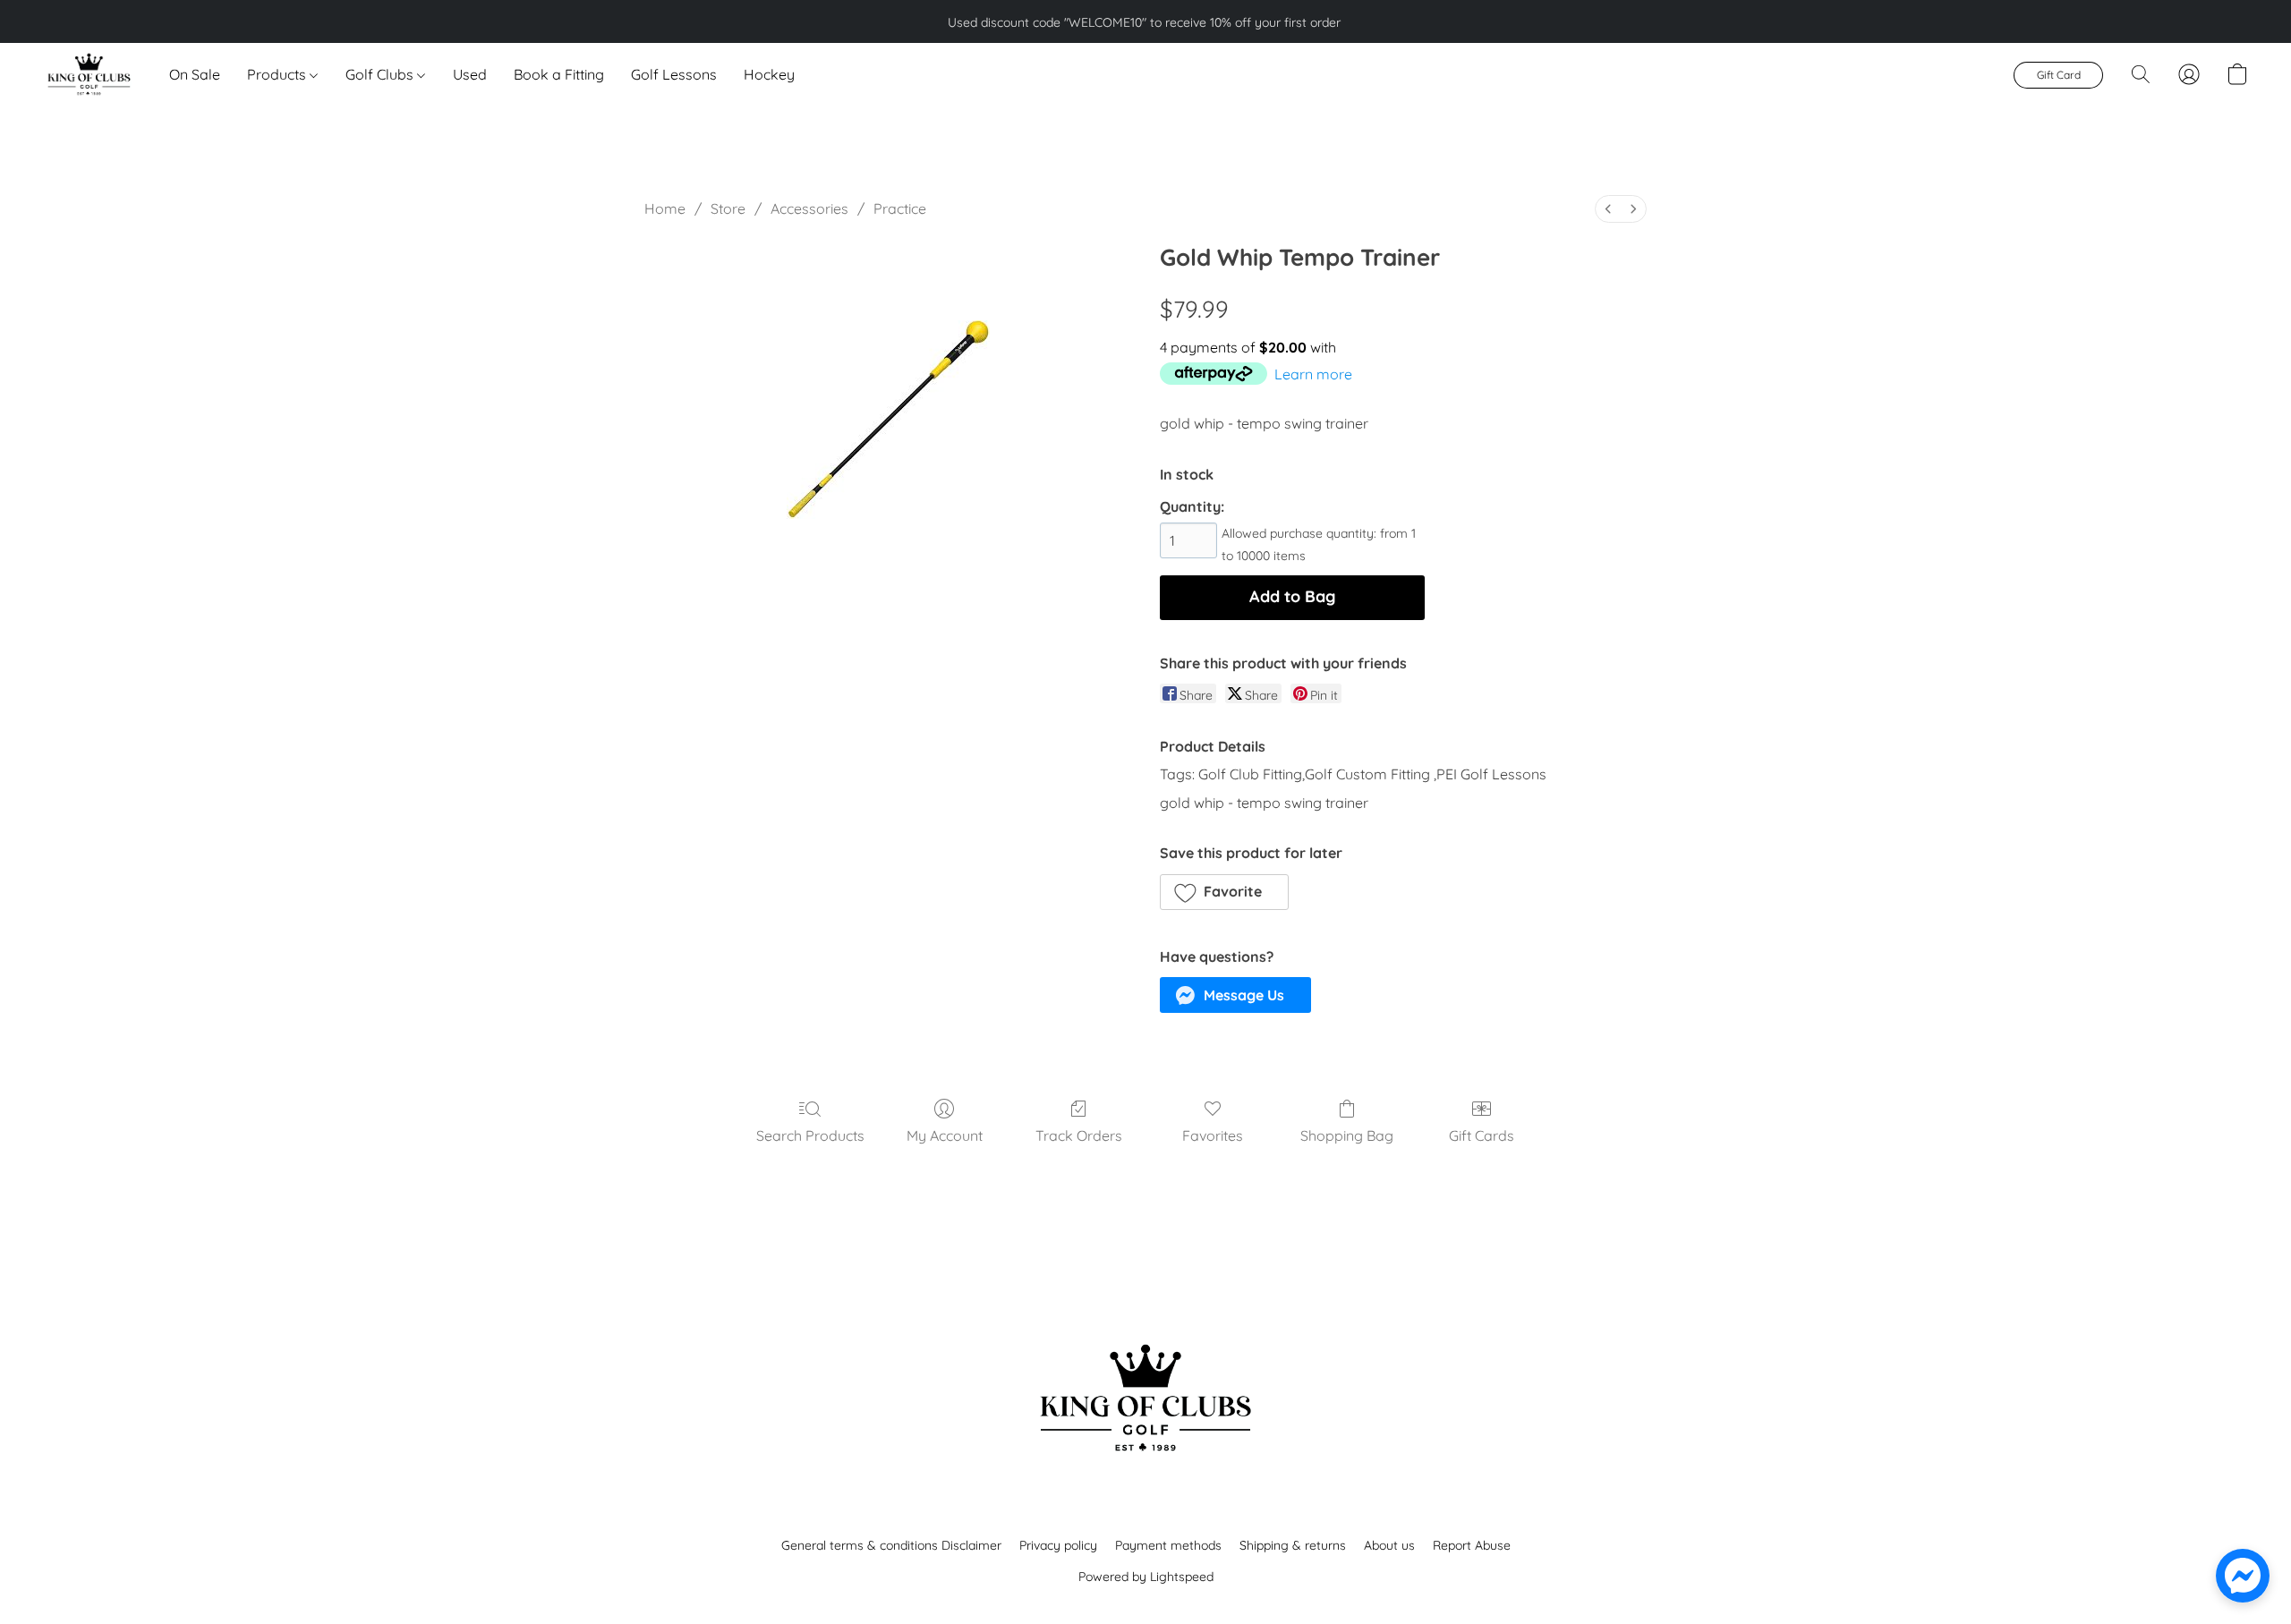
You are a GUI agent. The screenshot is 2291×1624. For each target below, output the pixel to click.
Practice (900, 208)
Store (728, 208)
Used (470, 74)
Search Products (810, 1135)
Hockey (769, 74)
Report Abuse (1472, 1545)
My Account (945, 1135)
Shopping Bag (1347, 1135)
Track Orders (1079, 1135)
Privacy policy (1058, 1545)
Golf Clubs (381, 74)
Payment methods (1168, 1545)
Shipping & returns (1293, 1545)
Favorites (1213, 1135)
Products (278, 74)
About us (1389, 1545)
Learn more (1313, 374)
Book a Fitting (559, 74)
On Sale (195, 74)
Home (665, 208)
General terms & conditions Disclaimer (891, 1545)
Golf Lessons (674, 74)
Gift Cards (1482, 1135)
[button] (88, 74)
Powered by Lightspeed (1146, 1577)
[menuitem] (1608, 209)
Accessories (809, 208)
